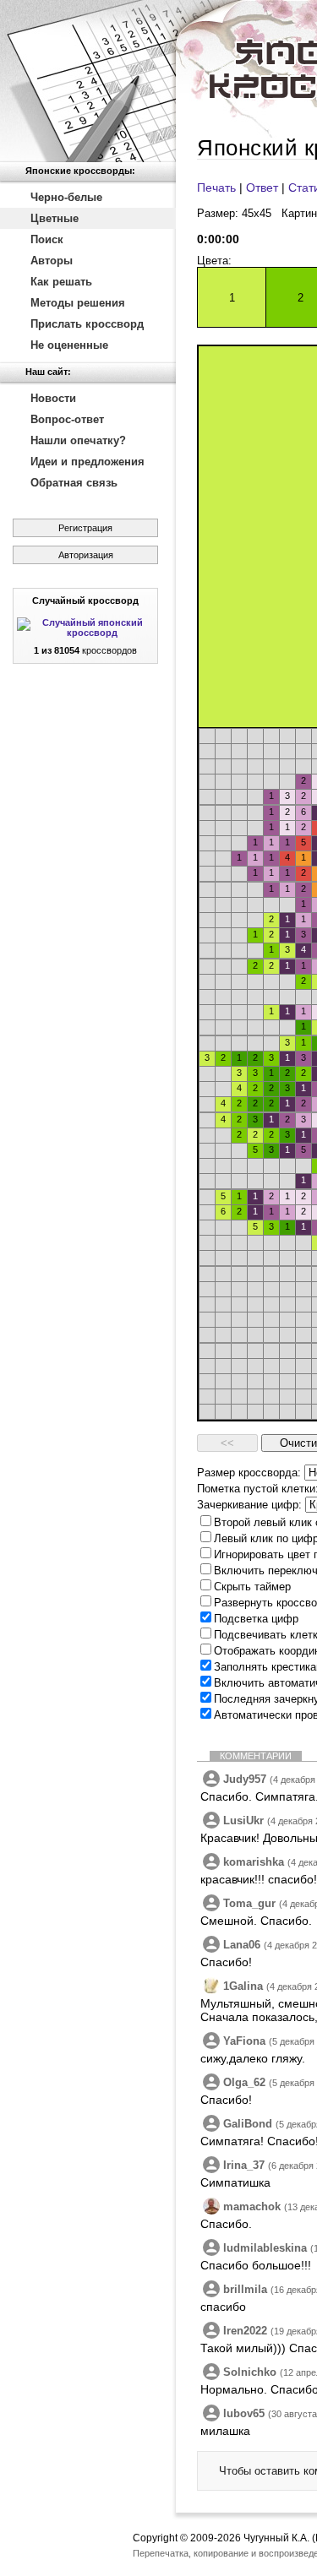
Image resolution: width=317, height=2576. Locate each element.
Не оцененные (69, 345)
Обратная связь (74, 483)
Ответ (262, 187)
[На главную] (88, 81)
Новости (53, 398)
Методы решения (78, 303)
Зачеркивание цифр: (249, 1505)
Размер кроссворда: (249, 1473)
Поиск (47, 239)
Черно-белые (66, 197)
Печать (216, 187)
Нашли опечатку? (78, 440)
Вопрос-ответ (67, 419)
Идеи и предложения (87, 462)
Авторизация (86, 555)
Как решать (61, 282)
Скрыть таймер (252, 1587)
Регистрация (85, 528)
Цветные (55, 218)
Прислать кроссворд (87, 324)
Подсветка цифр (256, 1619)
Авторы (52, 261)
